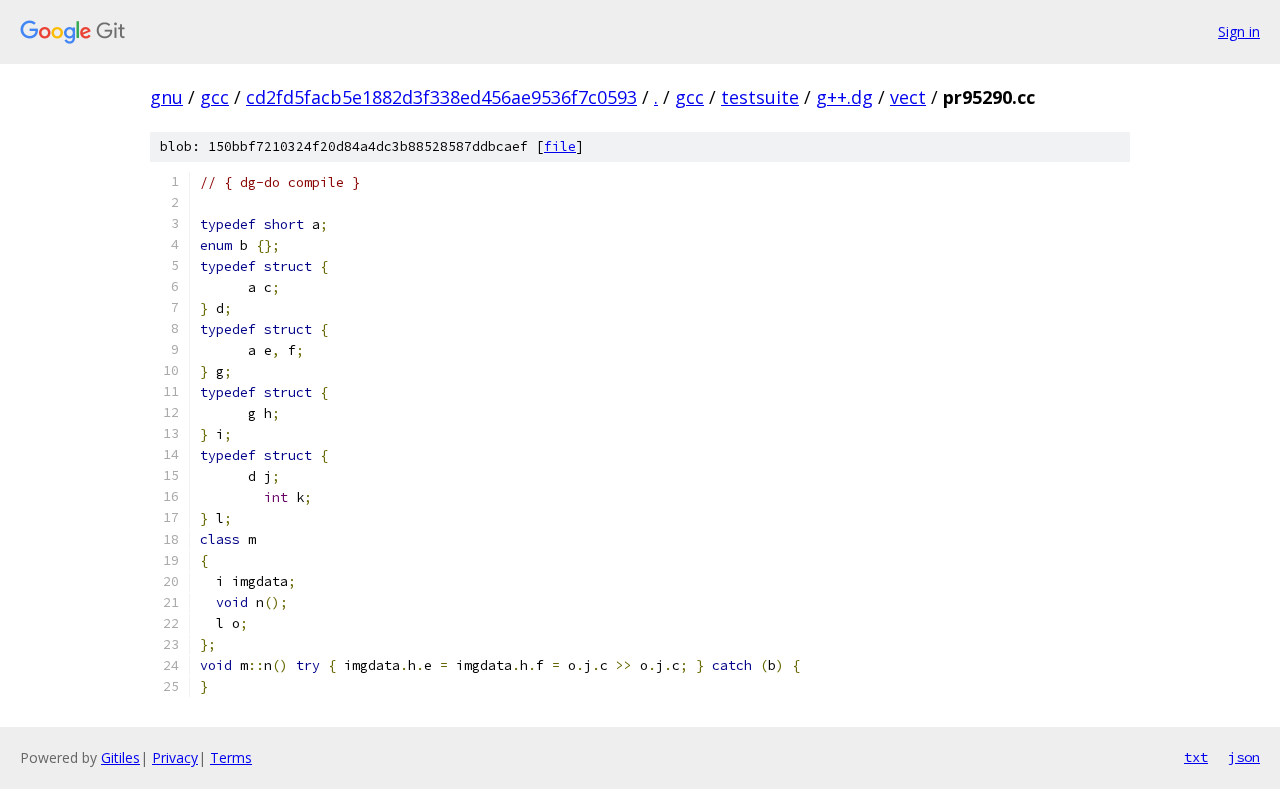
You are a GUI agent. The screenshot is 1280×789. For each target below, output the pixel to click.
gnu (166, 97)
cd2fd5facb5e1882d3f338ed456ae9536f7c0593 (441, 97)
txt (1196, 757)
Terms (231, 757)
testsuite (760, 97)
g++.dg (844, 97)
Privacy (175, 757)
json (1244, 757)
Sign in (1239, 31)
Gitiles (120, 757)
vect (908, 97)
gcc (214, 97)
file (560, 146)
